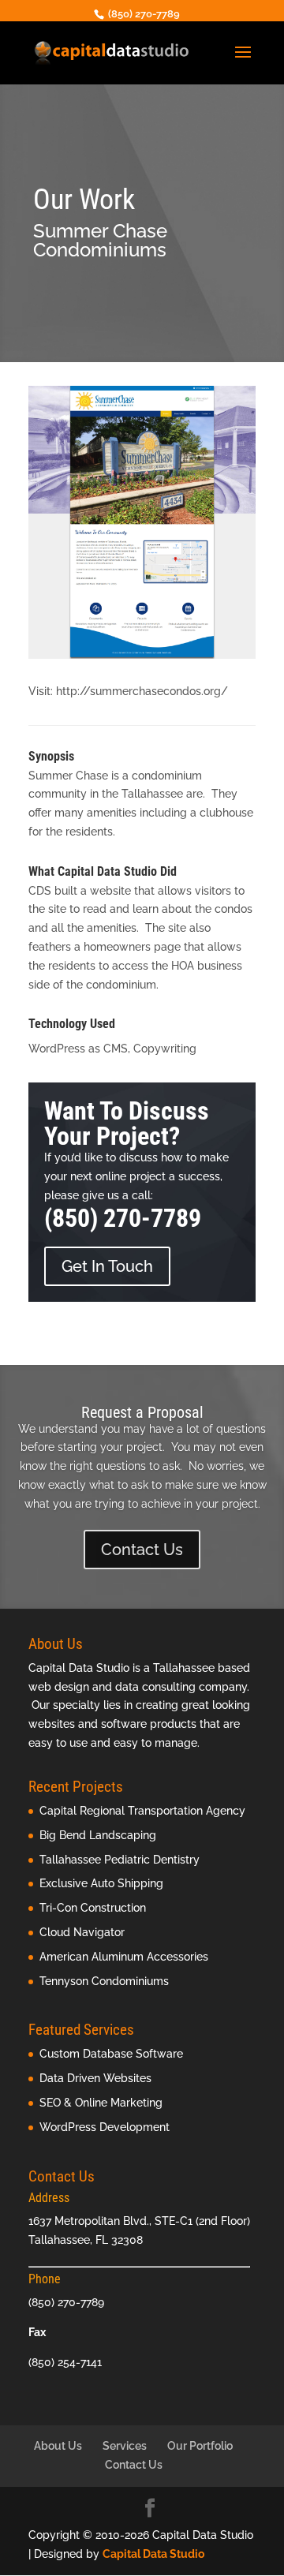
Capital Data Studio (153, 2554)
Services (125, 2446)
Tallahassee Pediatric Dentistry (120, 1860)
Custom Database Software (111, 2054)
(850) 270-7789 (123, 1218)
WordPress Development (105, 2127)
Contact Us (142, 1550)
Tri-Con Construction (93, 1908)
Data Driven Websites (95, 2078)
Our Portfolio (200, 2446)
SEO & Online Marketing (101, 2103)
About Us (58, 2446)
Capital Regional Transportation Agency (142, 1811)
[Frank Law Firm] (142, 659)
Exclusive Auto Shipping (101, 1883)
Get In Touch (107, 1266)
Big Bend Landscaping (98, 1835)
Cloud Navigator (82, 1932)
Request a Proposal (142, 1412)
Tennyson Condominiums (104, 1981)
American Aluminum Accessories (124, 1957)
